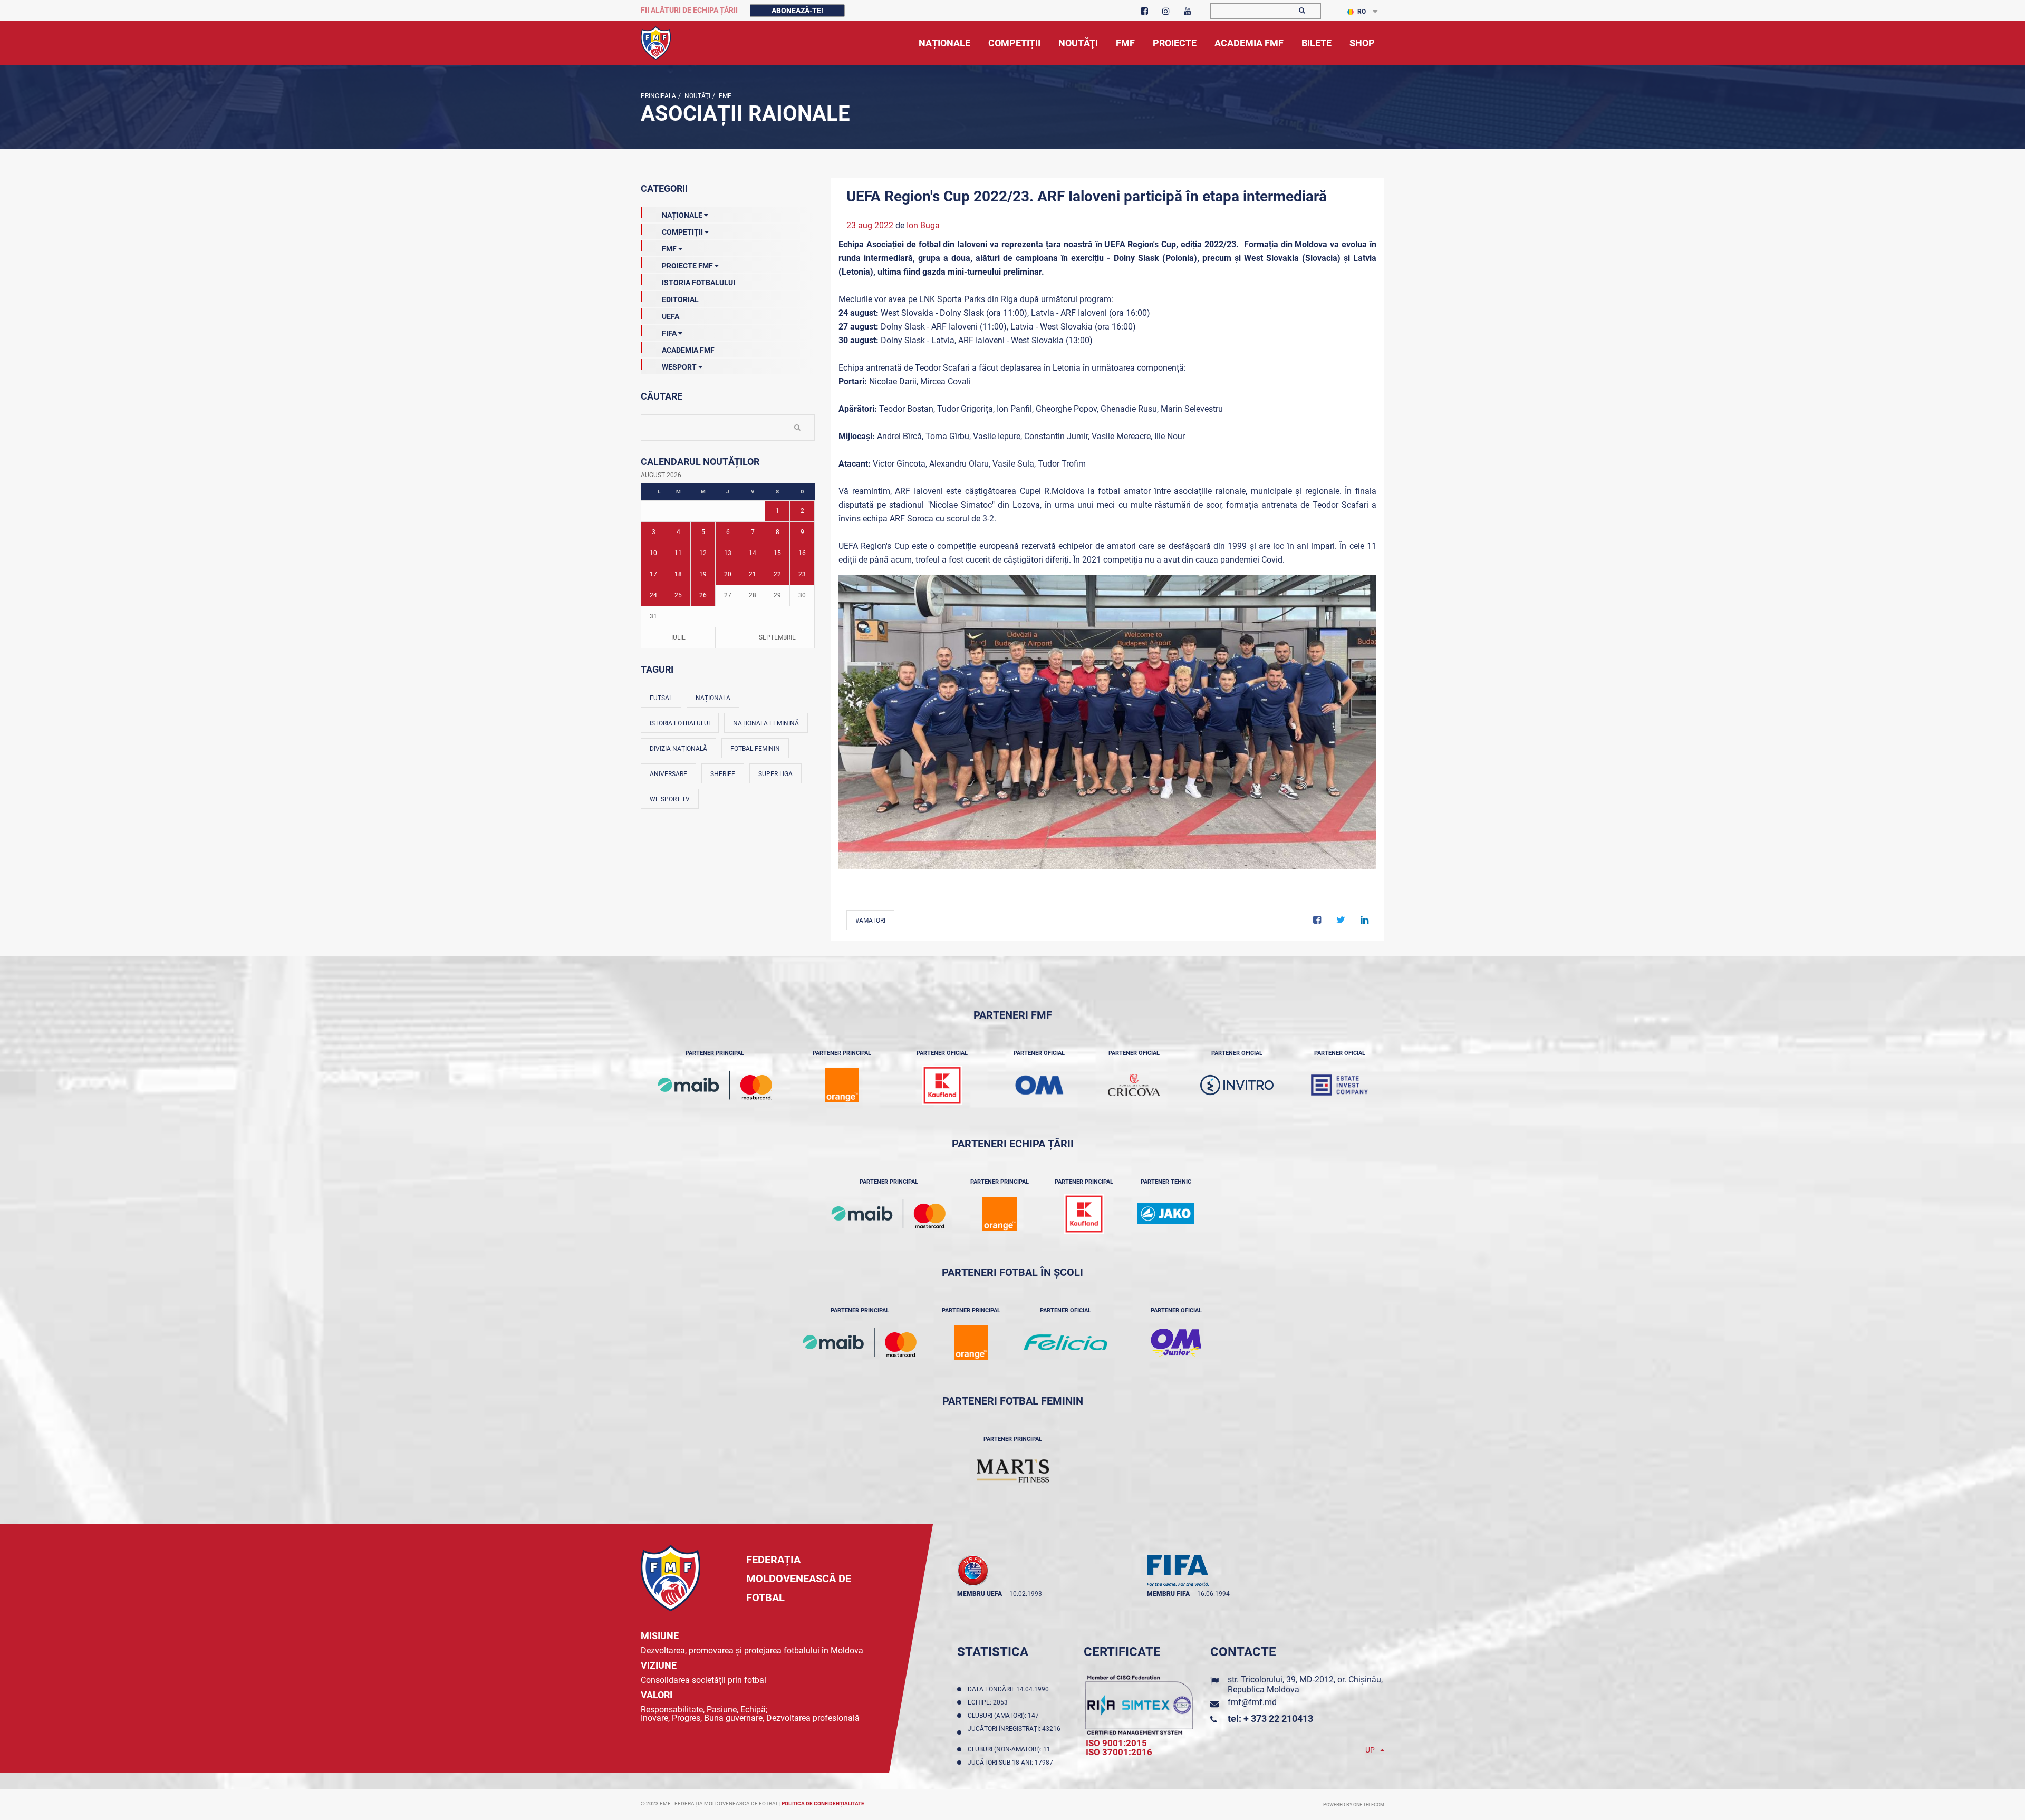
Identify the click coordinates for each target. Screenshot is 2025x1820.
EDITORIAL (680, 299)
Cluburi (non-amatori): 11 (1011, 1749)
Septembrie (777, 637)
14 (753, 553)
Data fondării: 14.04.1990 (1010, 1689)
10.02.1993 (1026, 1594)
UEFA (671, 316)
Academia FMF (688, 350)
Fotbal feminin (755, 749)
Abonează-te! (797, 11)
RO (1362, 12)
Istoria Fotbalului (698, 283)
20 (728, 574)
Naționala (713, 698)
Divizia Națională (678, 749)
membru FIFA (1168, 1594)
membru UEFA (980, 1594)
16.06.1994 (1213, 1594)
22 (777, 574)
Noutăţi (697, 96)
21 (753, 574)
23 (802, 574)
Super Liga (775, 774)
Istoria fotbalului (680, 723)
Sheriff (723, 774)
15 (777, 553)
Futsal (661, 698)
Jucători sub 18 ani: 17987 (1012, 1763)
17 (653, 574)
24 (653, 595)
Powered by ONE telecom (1354, 1805)
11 (678, 553)
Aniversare (668, 774)
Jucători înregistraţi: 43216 (1014, 1732)
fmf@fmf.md (1252, 1702)
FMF (724, 96)
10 (653, 553)
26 (703, 595)
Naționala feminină (766, 723)
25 (678, 595)
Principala (658, 96)
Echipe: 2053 (989, 1702)
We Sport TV (670, 799)
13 (728, 553)
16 (802, 553)
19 (703, 574)
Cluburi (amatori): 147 (1005, 1716)
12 (703, 553)
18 (678, 574)
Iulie (678, 637)
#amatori (870, 921)
